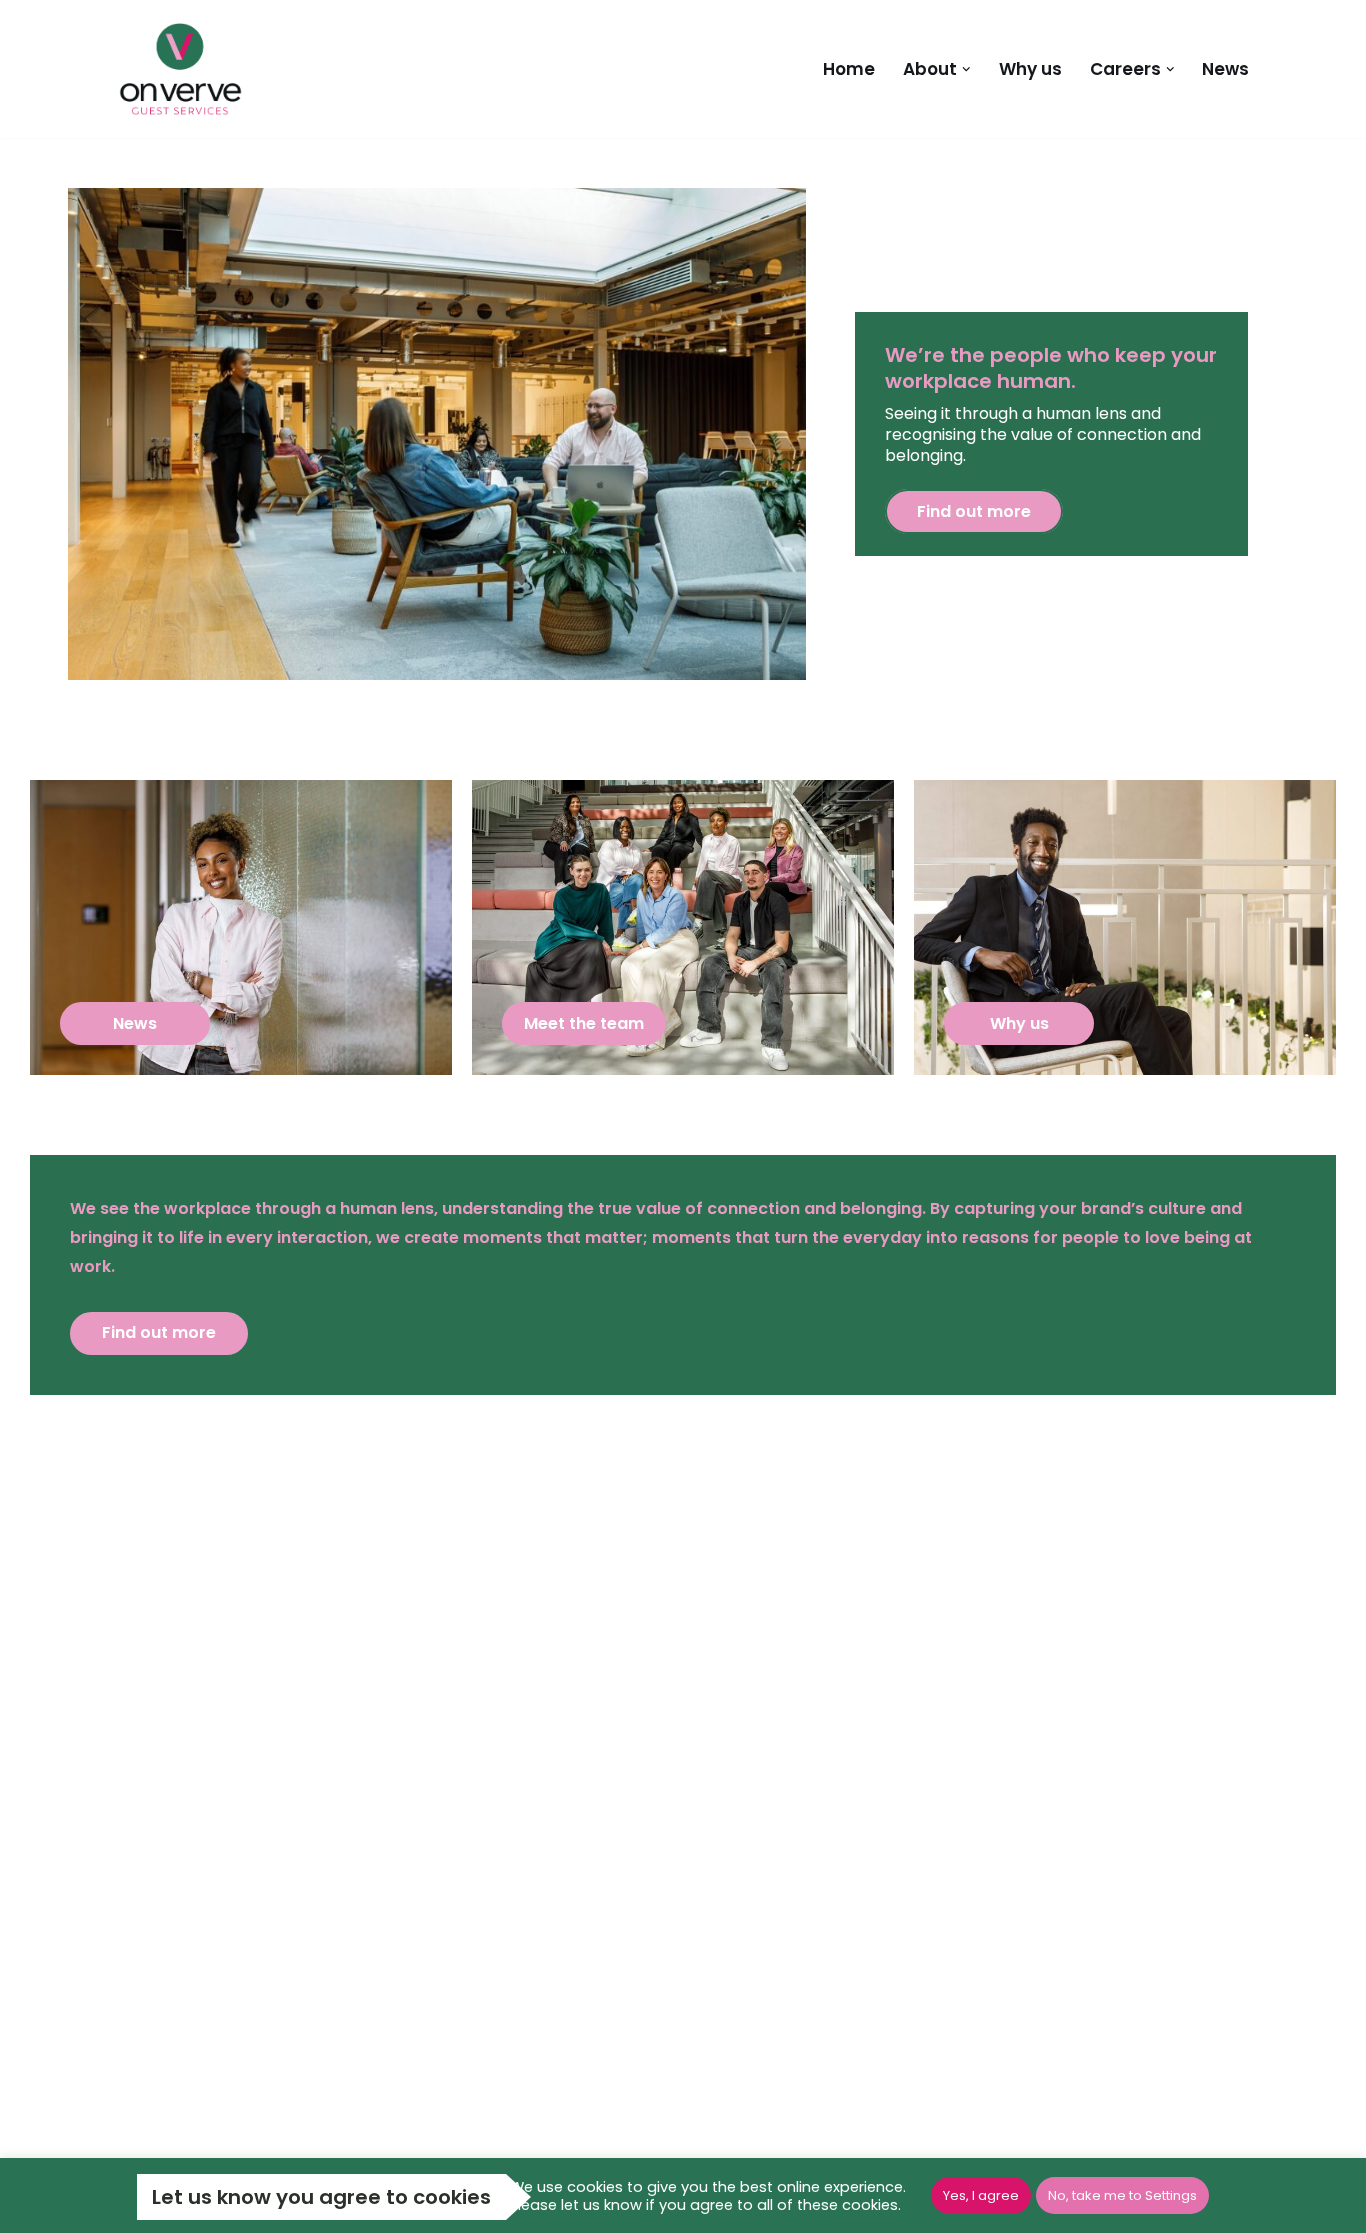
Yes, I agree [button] (981, 2195)
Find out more (974, 511)
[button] (966, 69)
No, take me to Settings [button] (1122, 2195)
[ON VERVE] (185, 69)
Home (849, 69)
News (1225, 69)
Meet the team (584, 1023)
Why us (1030, 69)
